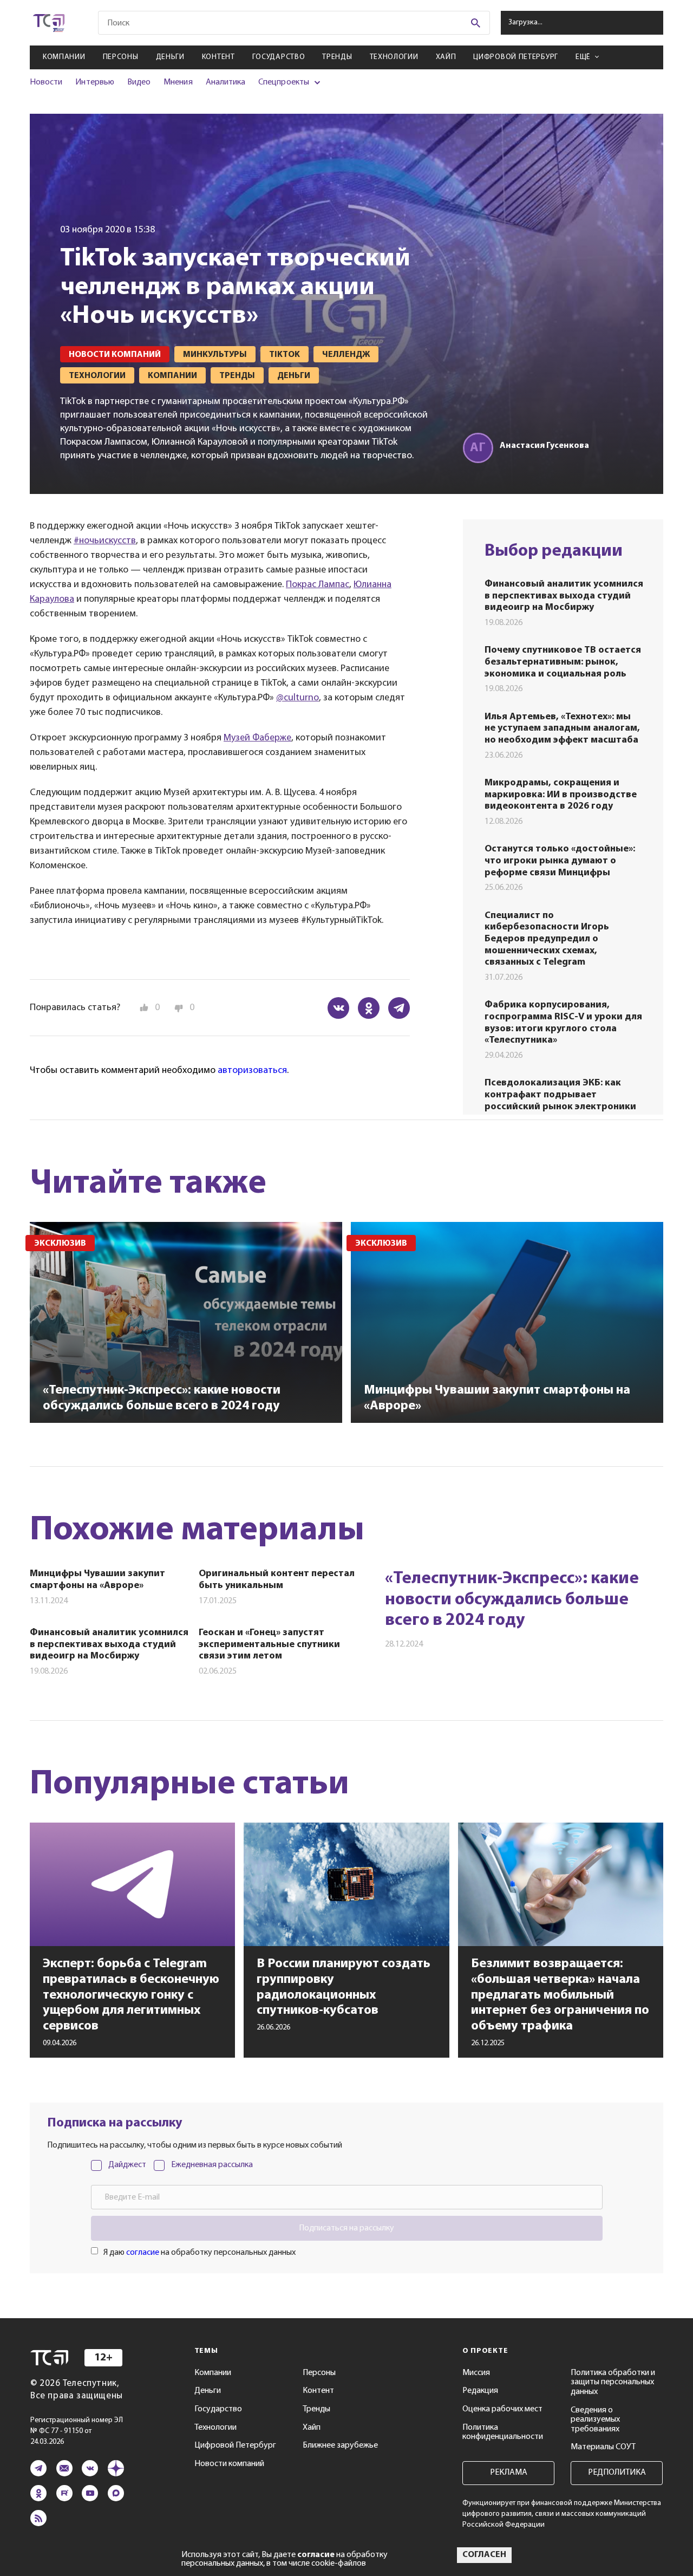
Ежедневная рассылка (212, 2165)
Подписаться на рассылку (346, 2228)
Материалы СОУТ (603, 2447)
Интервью (94, 82)
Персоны (121, 57)
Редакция (480, 2391)
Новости (46, 82)
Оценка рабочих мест (502, 2409)
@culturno (298, 698)
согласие (143, 2253)
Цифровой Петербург (516, 57)
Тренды (337, 57)
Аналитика (226, 82)
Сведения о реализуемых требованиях (595, 2420)
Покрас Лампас (318, 585)
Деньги (170, 57)
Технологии (394, 57)
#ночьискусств (105, 541)
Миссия (476, 2373)
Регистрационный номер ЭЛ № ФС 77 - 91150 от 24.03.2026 (77, 2431)
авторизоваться (252, 1071)
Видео (139, 82)
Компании (64, 57)
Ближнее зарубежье (340, 2445)
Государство (279, 57)
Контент (218, 57)
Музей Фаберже (257, 738)
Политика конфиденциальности (503, 2432)
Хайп (446, 57)
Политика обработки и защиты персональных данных (613, 2382)
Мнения (178, 82)
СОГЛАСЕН (484, 2555)
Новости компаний (229, 2464)
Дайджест (127, 2165)
